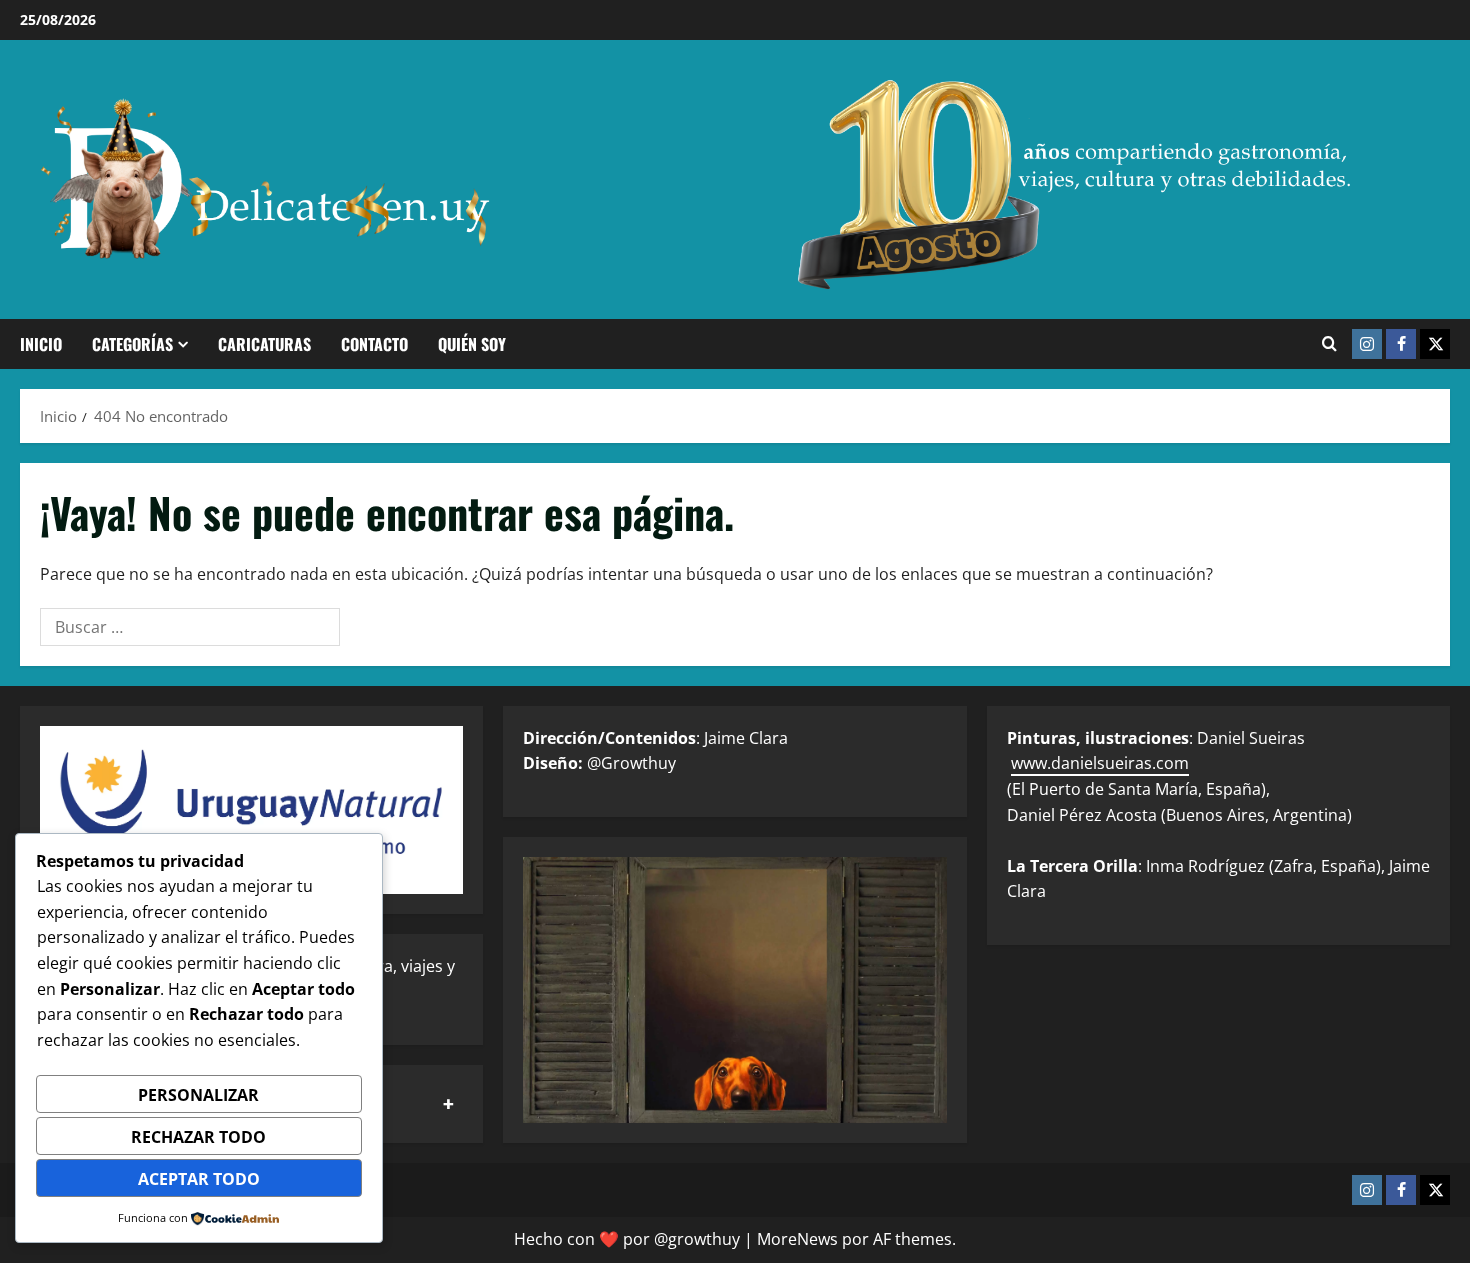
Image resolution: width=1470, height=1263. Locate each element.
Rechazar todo (198, 1137)
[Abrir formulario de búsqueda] (1329, 344)
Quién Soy (472, 344)
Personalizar (198, 1095)
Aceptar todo (199, 1179)
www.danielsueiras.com (1100, 763)
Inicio (41, 344)
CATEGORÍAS (132, 344)
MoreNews (797, 1239)
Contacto (374, 344)
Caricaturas (264, 344)
